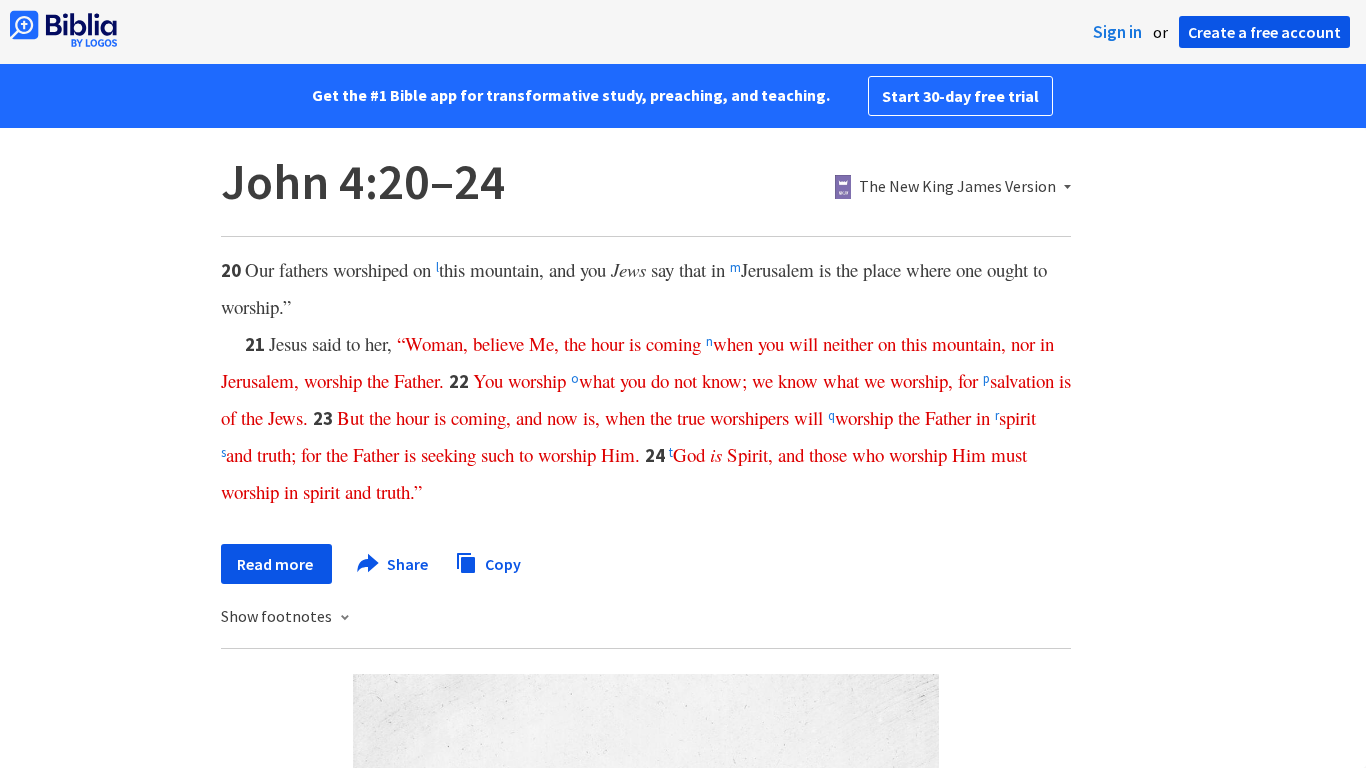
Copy (501, 563)
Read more (276, 564)
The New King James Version (957, 187)
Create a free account (1264, 32)
